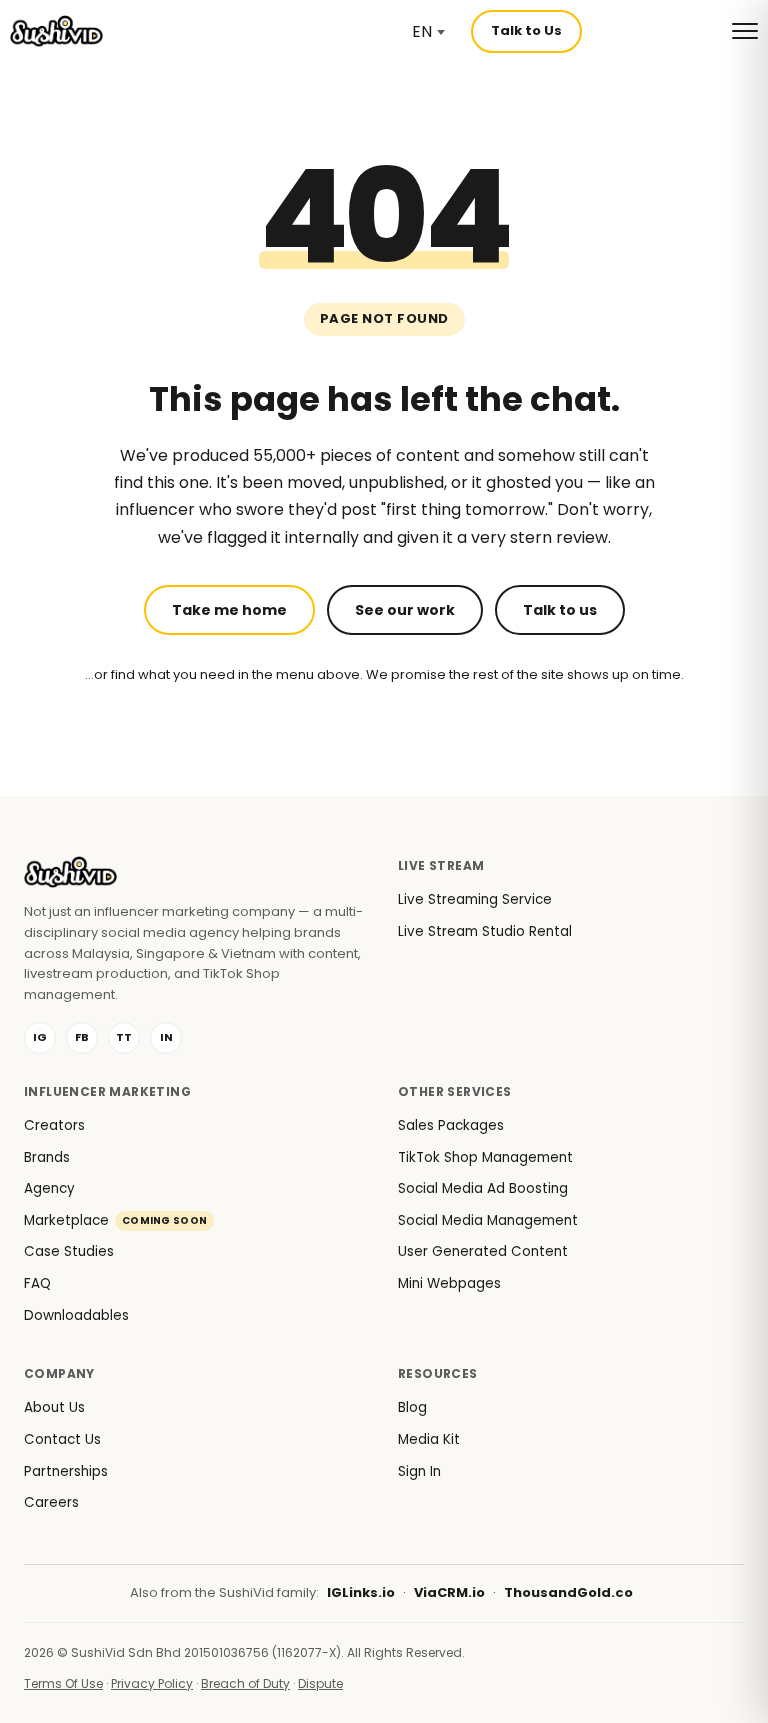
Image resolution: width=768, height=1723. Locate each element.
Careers (51, 1502)
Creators (54, 1125)
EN (422, 31)
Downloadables (76, 1315)
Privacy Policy (152, 1683)
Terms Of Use (63, 1683)
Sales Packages (451, 1125)
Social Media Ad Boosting (483, 1188)
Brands (47, 1157)
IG (40, 1037)
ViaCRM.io (449, 1592)
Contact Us (62, 1439)
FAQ (37, 1283)
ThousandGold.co (568, 1592)
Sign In (419, 1471)
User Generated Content (483, 1251)
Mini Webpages (449, 1283)
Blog (412, 1407)
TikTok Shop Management (485, 1157)
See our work (405, 610)
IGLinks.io (361, 1592)
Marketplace (115, 1220)
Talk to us (560, 610)
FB (82, 1037)
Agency (49, 1188)
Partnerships (66, 1471)
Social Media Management (488, 1220)
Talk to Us (526, 30)
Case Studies (69, 1251)
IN (166, 1037)
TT (124, 1037)
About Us (54, 1407)
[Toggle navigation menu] (745, 31)
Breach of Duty (245, 1683)
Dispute (320, 1683)
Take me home (229, 610)
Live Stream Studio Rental (485, 931)
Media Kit (429, 1439)
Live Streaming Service (475, 899)
